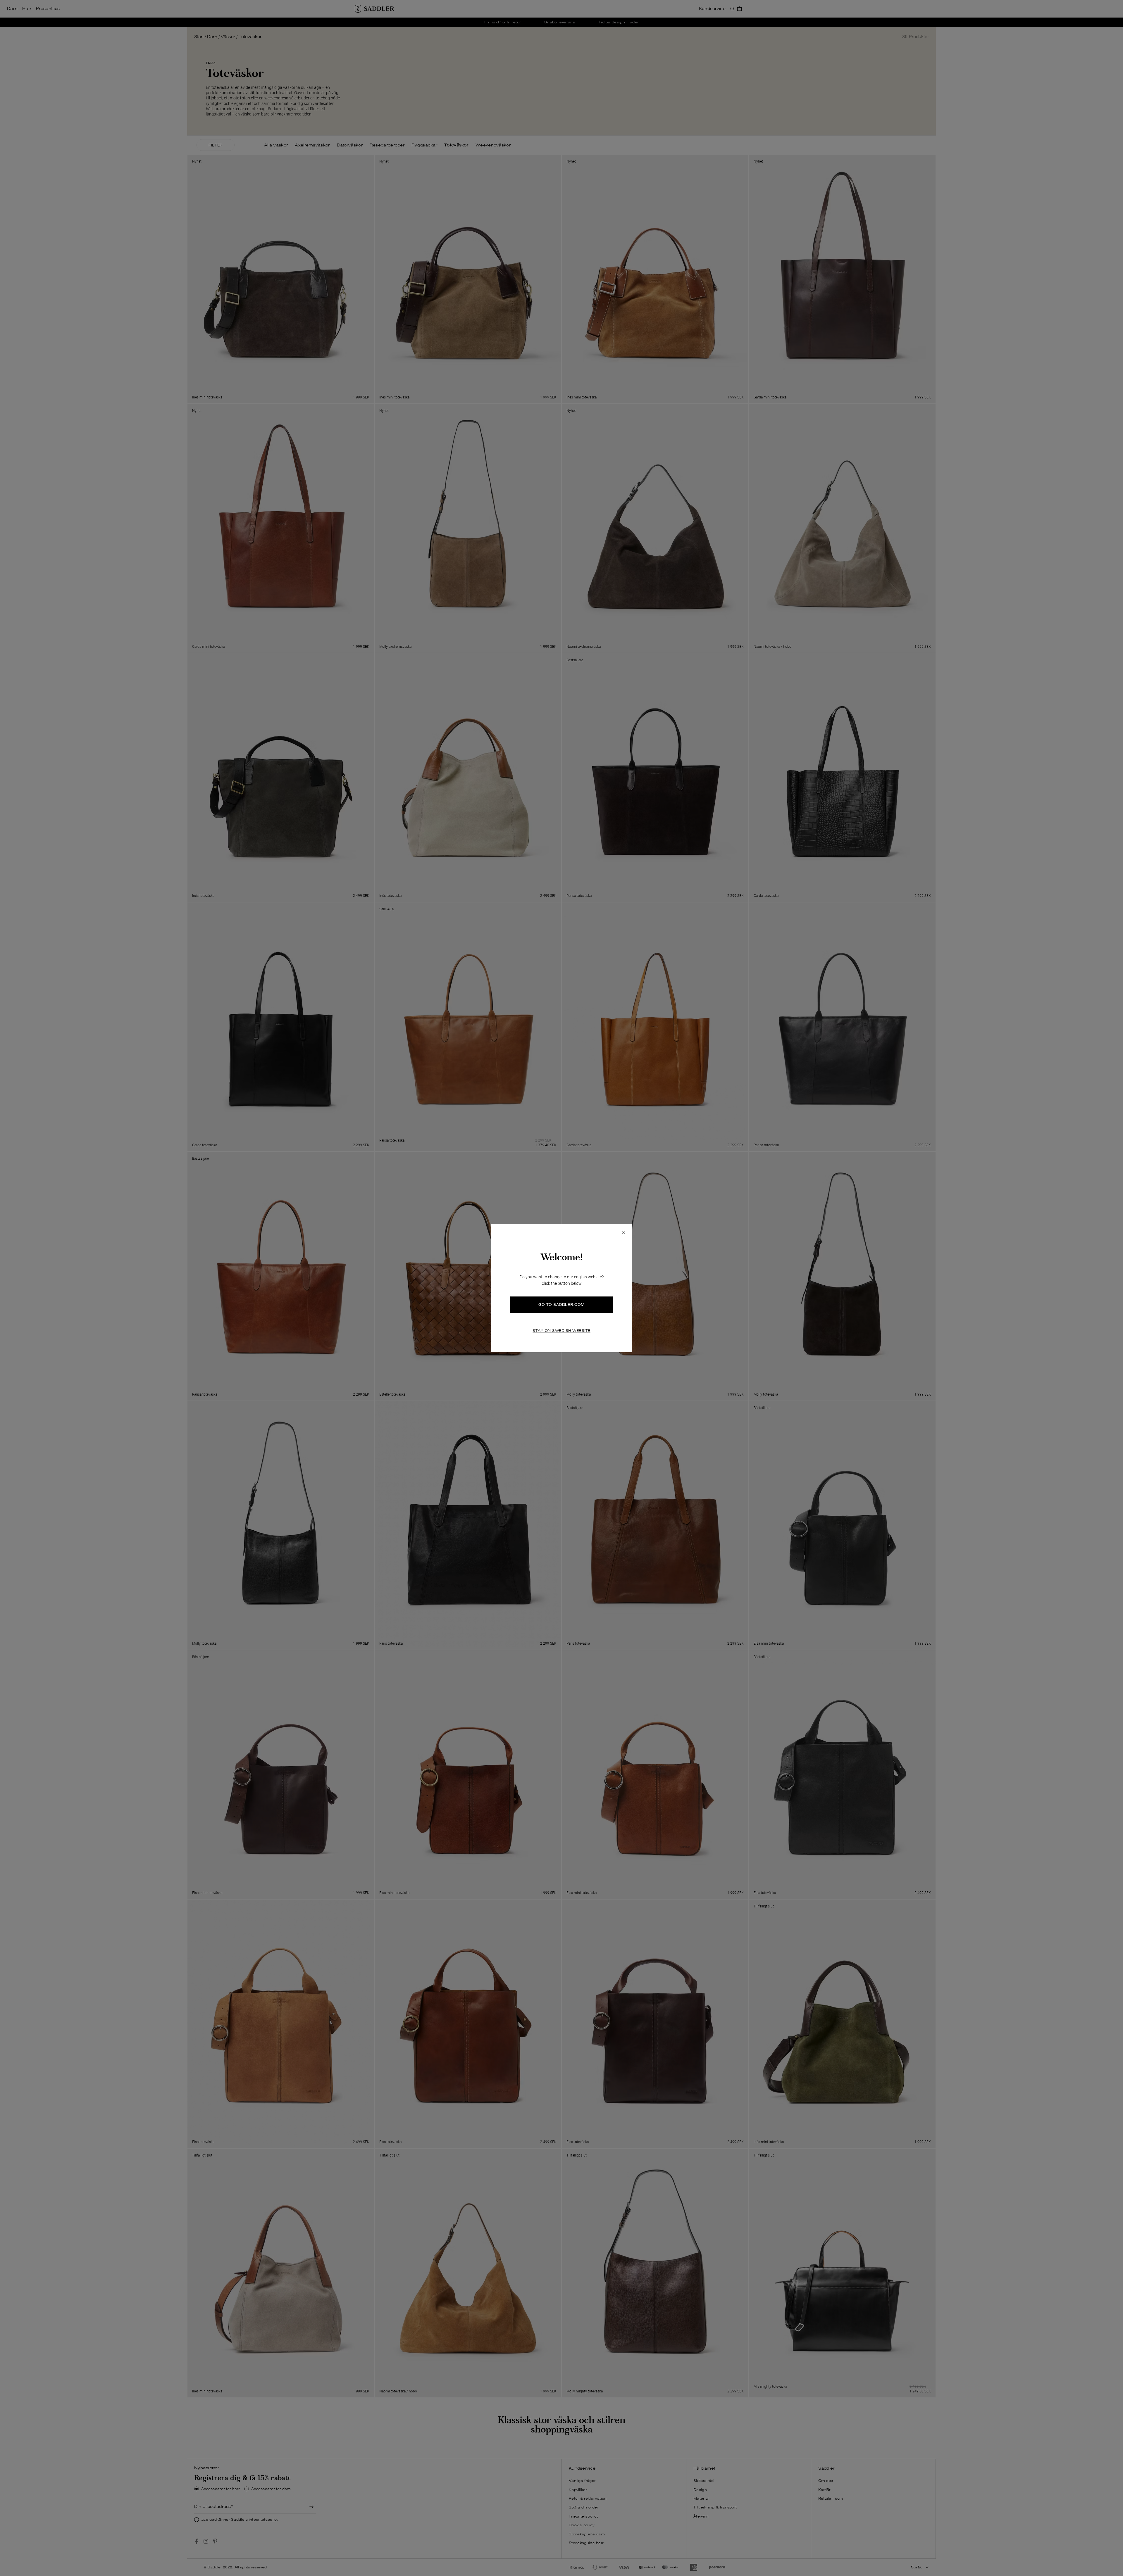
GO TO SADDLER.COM (561, 1305)
